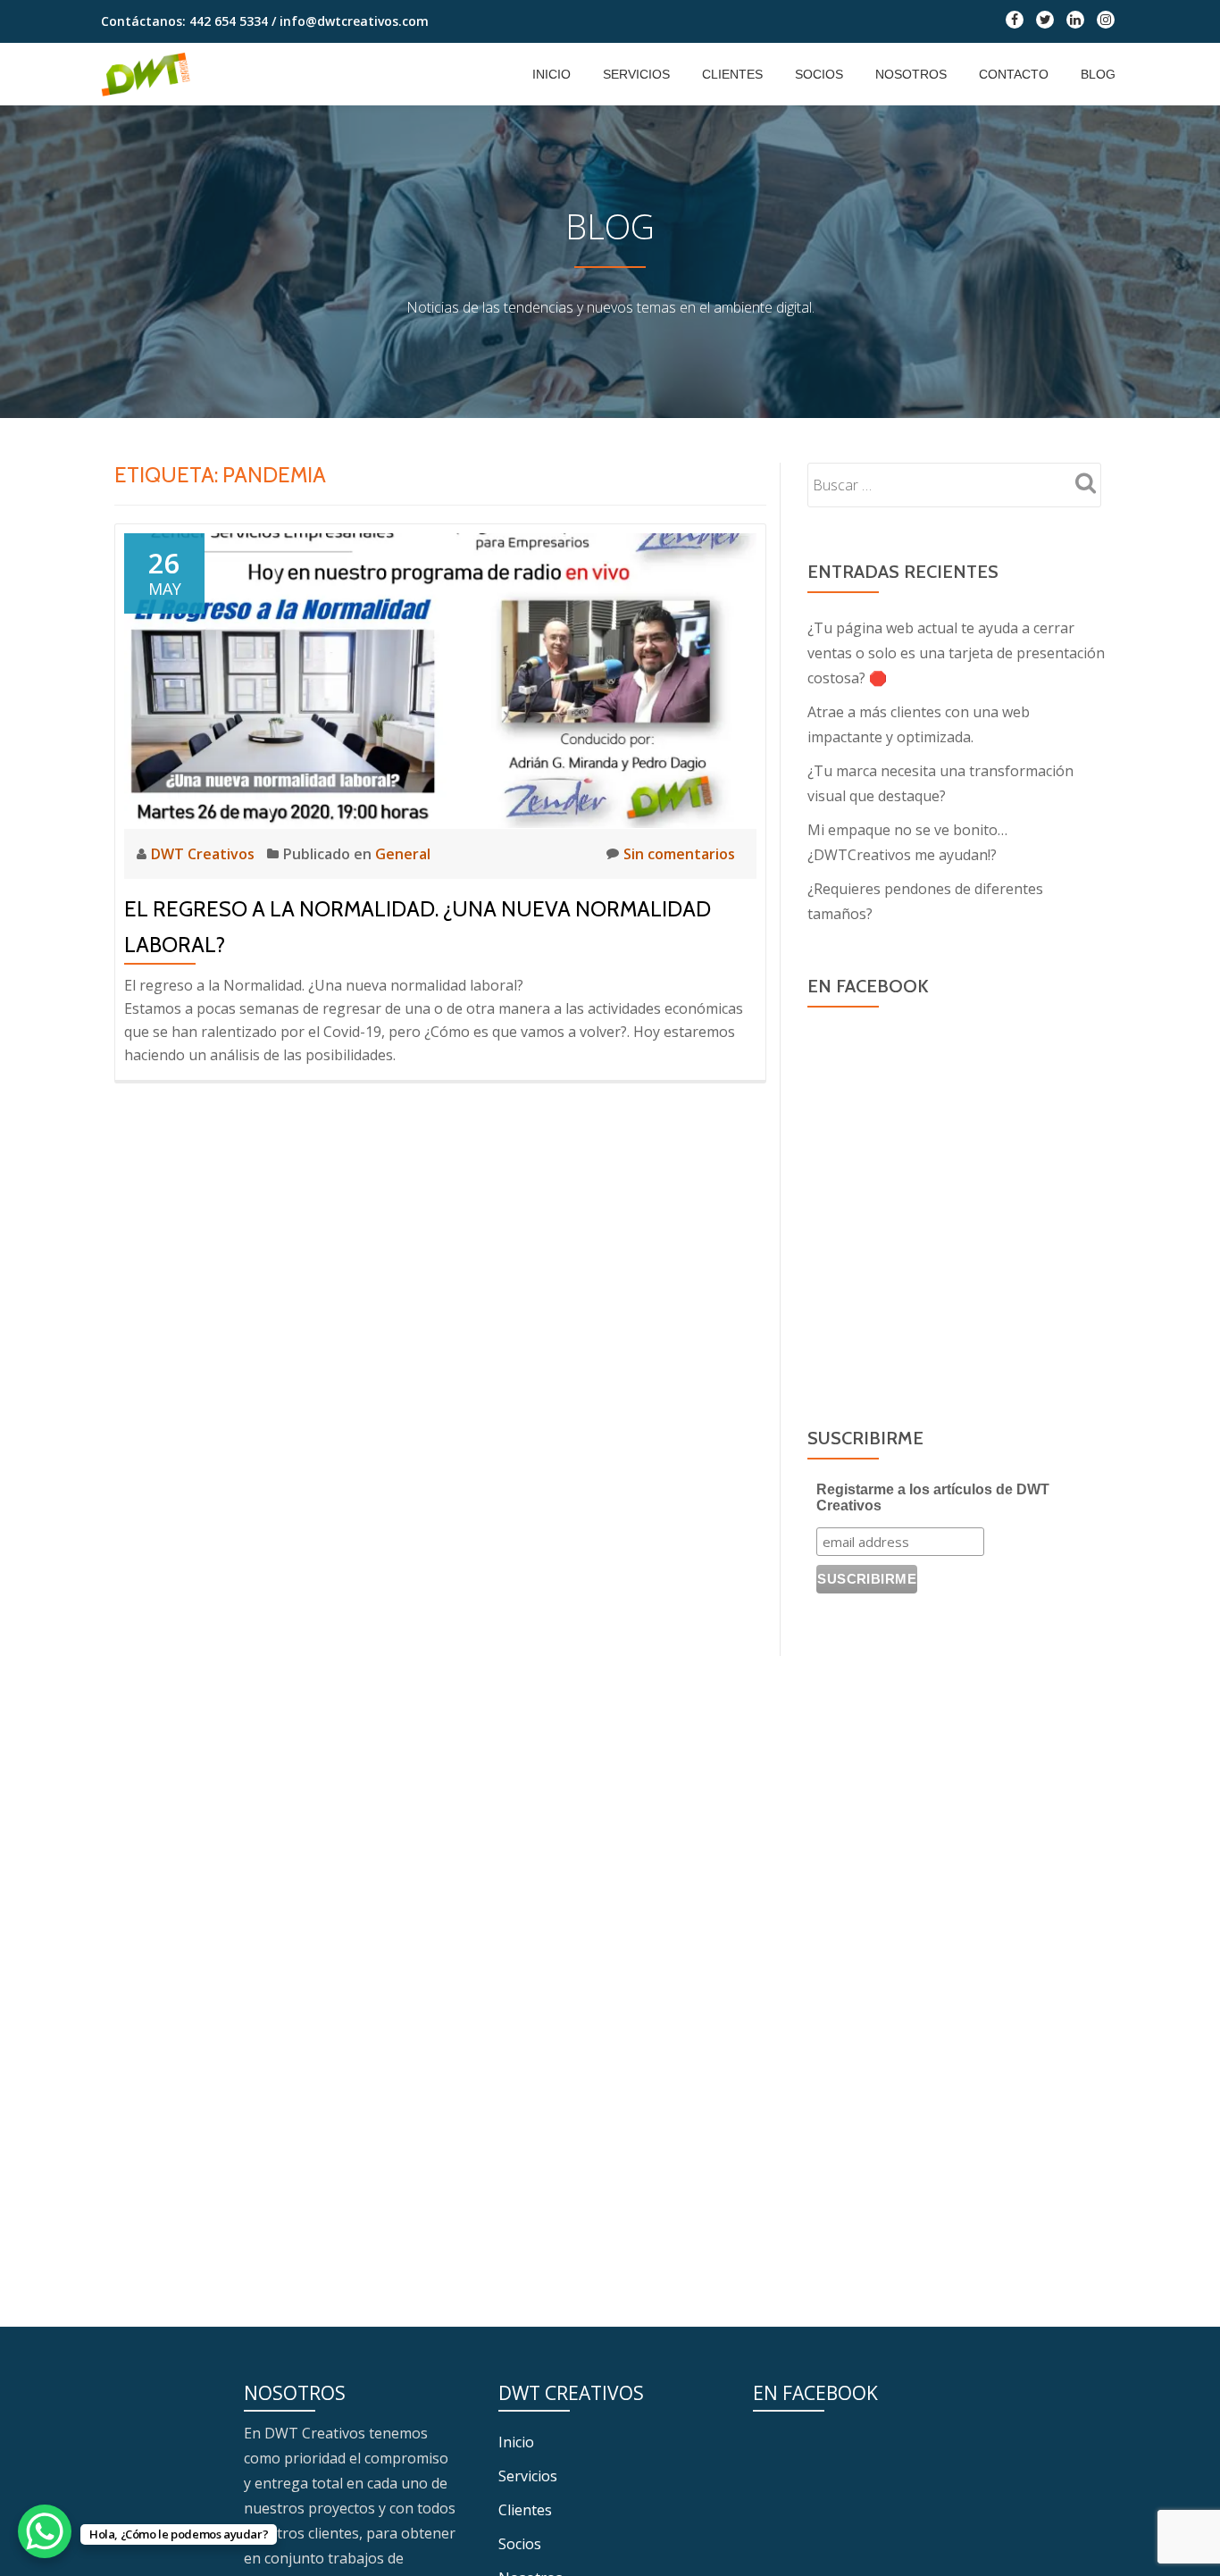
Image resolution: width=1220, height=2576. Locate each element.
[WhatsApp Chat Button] (45, 2531)
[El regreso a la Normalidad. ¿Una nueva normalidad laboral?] (440, 679)
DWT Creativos (205, 854)
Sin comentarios (679, 854)
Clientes (732, 74)
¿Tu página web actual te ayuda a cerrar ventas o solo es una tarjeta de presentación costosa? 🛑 (956, 653)
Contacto (1014, 74)
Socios (819, 74)
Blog (1098, 74)
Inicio (552, 74)
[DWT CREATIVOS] (149, 74)
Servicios (636, 74)
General (403, 854)
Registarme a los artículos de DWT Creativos (933, 1497)
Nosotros (911, 74)
